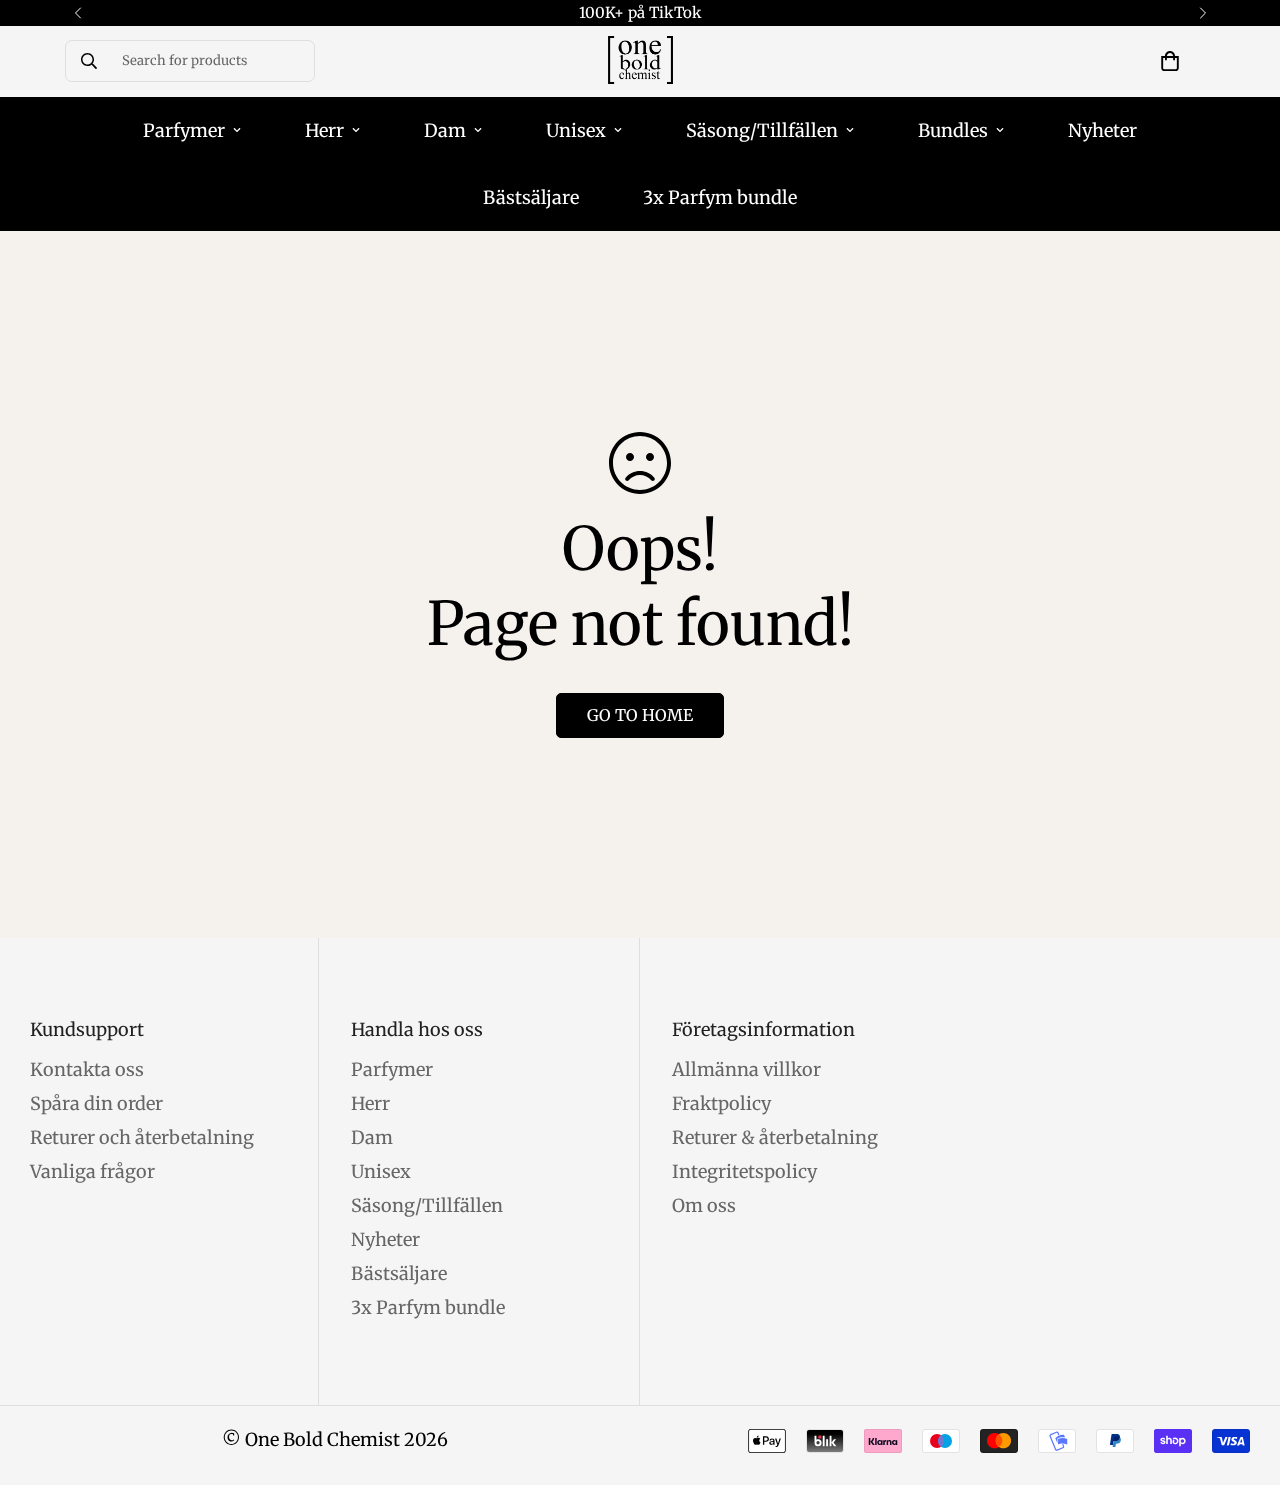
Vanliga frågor (92, 1171)
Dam (445, 130)
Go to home (640, 715)
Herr (324, 130)
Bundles (953, 130)
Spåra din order (96, 1103)
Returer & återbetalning (775, 1137)
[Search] (89, 61)
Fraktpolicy (721, 1103)
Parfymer (184, 130)
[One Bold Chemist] (640, 61)
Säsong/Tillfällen (762, 130)
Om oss (704, 1205)
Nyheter (1102, 130)
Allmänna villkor (746, 1069)
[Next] (1202, 13)
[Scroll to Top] (1241, 1376)
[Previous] (77, 13)
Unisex (576, 130)
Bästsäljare (531, 197)
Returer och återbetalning (142, 1137)
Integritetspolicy (744, 1171)
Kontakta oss (87, 1069)
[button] (1170, 61)
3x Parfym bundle (720, 197)
